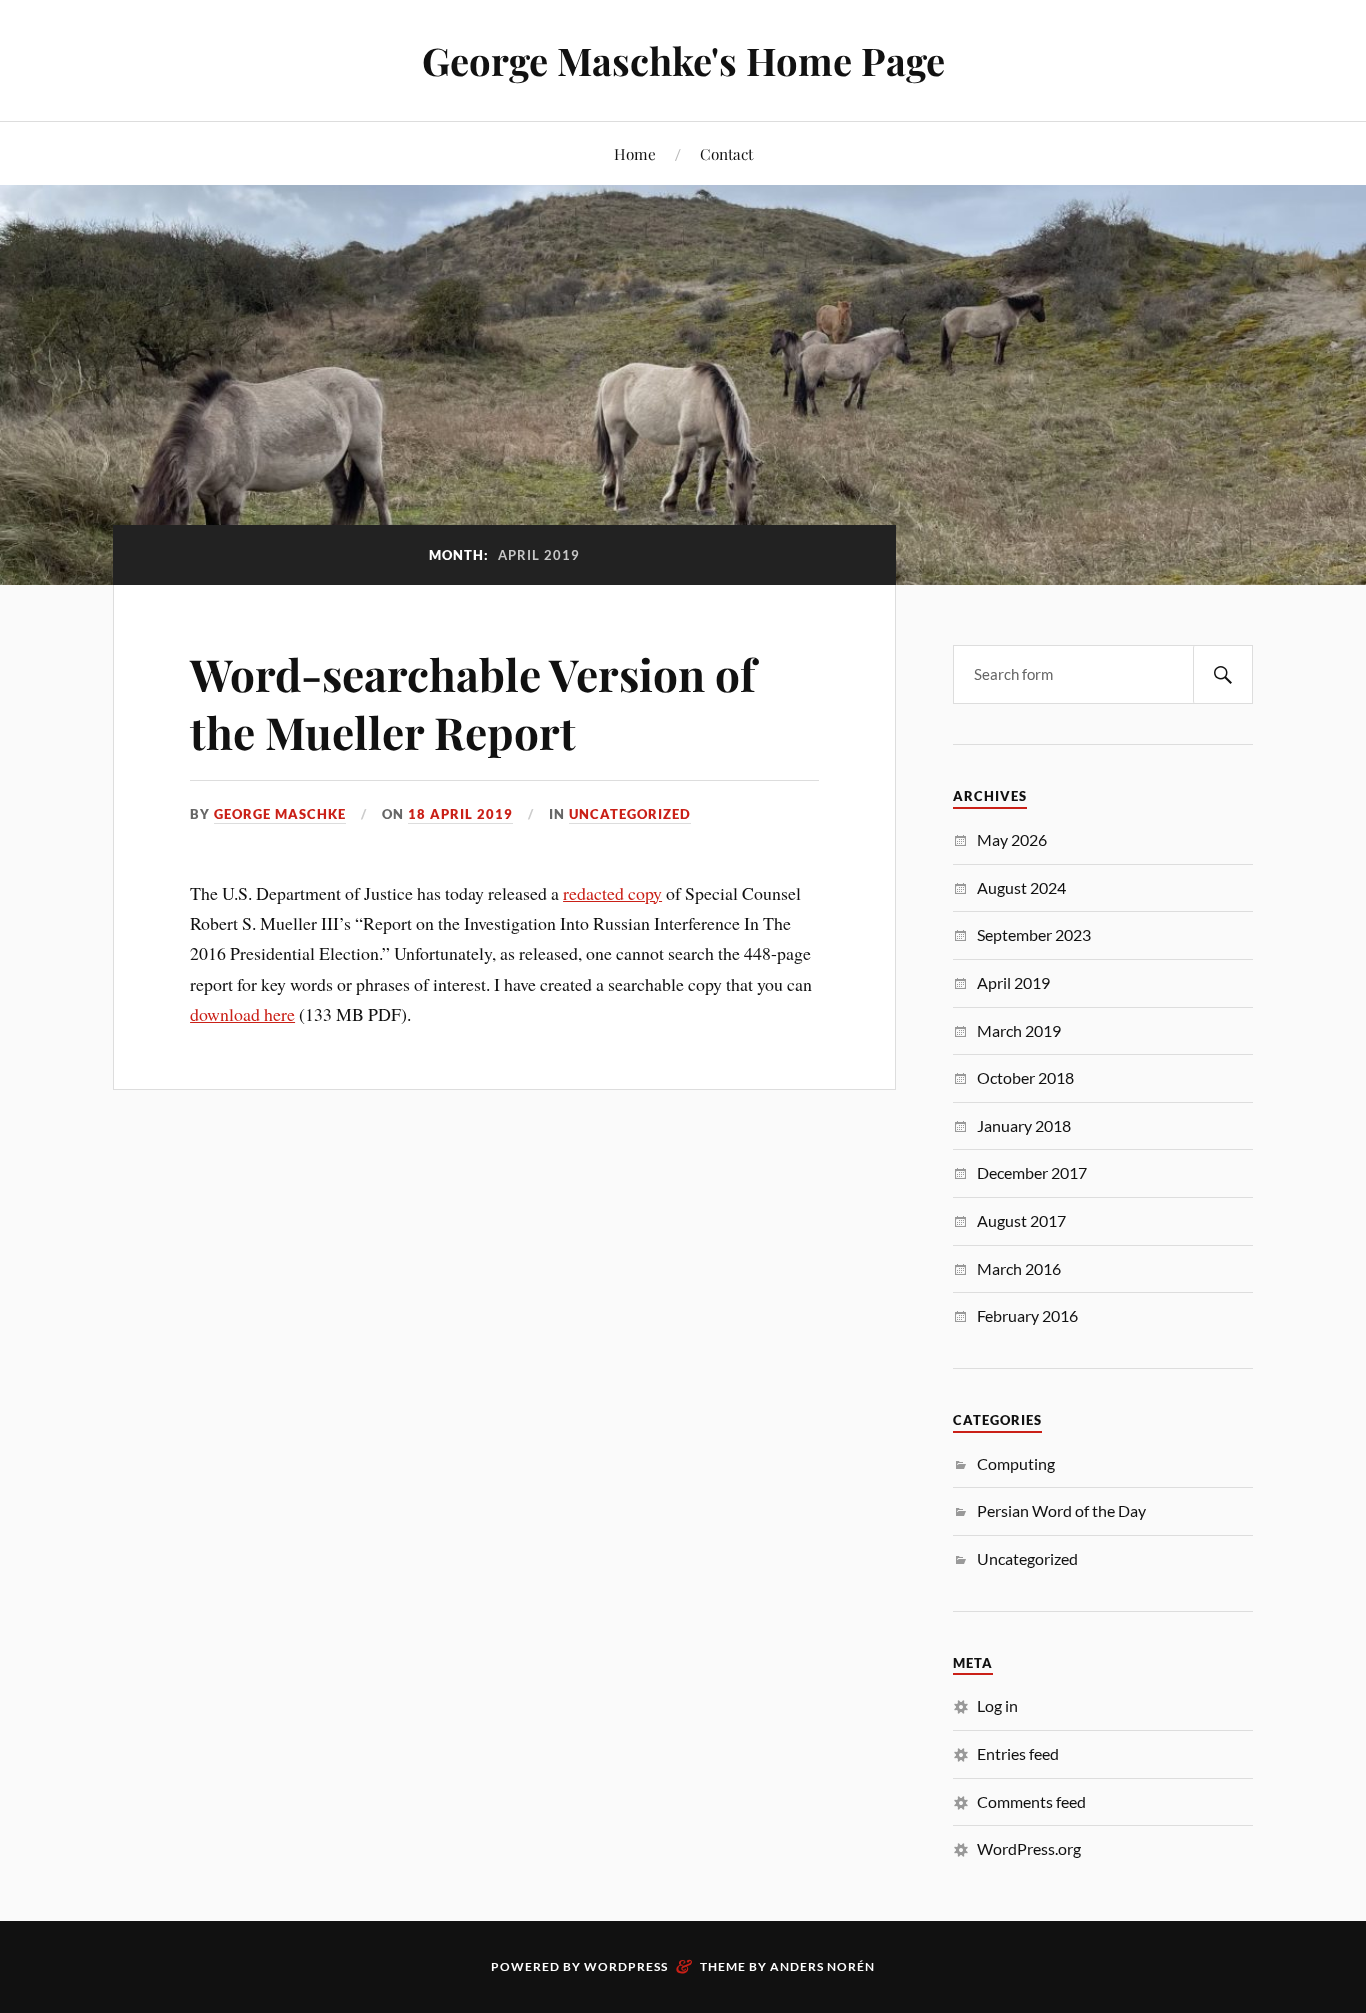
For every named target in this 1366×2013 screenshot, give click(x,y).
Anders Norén (822, 1966)
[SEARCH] (1223, 674)
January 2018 (1024, 1125)
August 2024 (1021, 887)
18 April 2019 (460, 814)
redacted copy (612, 893)
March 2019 (1019, 1030)
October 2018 (1025, 1077)
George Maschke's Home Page (683, 60)
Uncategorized (630, 814)
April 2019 (1013, 982)
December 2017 (1032, 1172)
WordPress (626, 1966)
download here (242, 1014)
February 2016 (1027, 1315)
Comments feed (1031, 1801)
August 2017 (1021, 1220)
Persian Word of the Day (1061, 1510)
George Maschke (280, 814)
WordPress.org (1029, 1848)
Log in (997, 1705)
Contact (726, 153)
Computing (1016, 1463)
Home (635, 153)
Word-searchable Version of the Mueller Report (473, 702)
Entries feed (1018, 1753)
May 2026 (1012, 839)
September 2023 (1034, 934)
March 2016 (1019, 1268)
